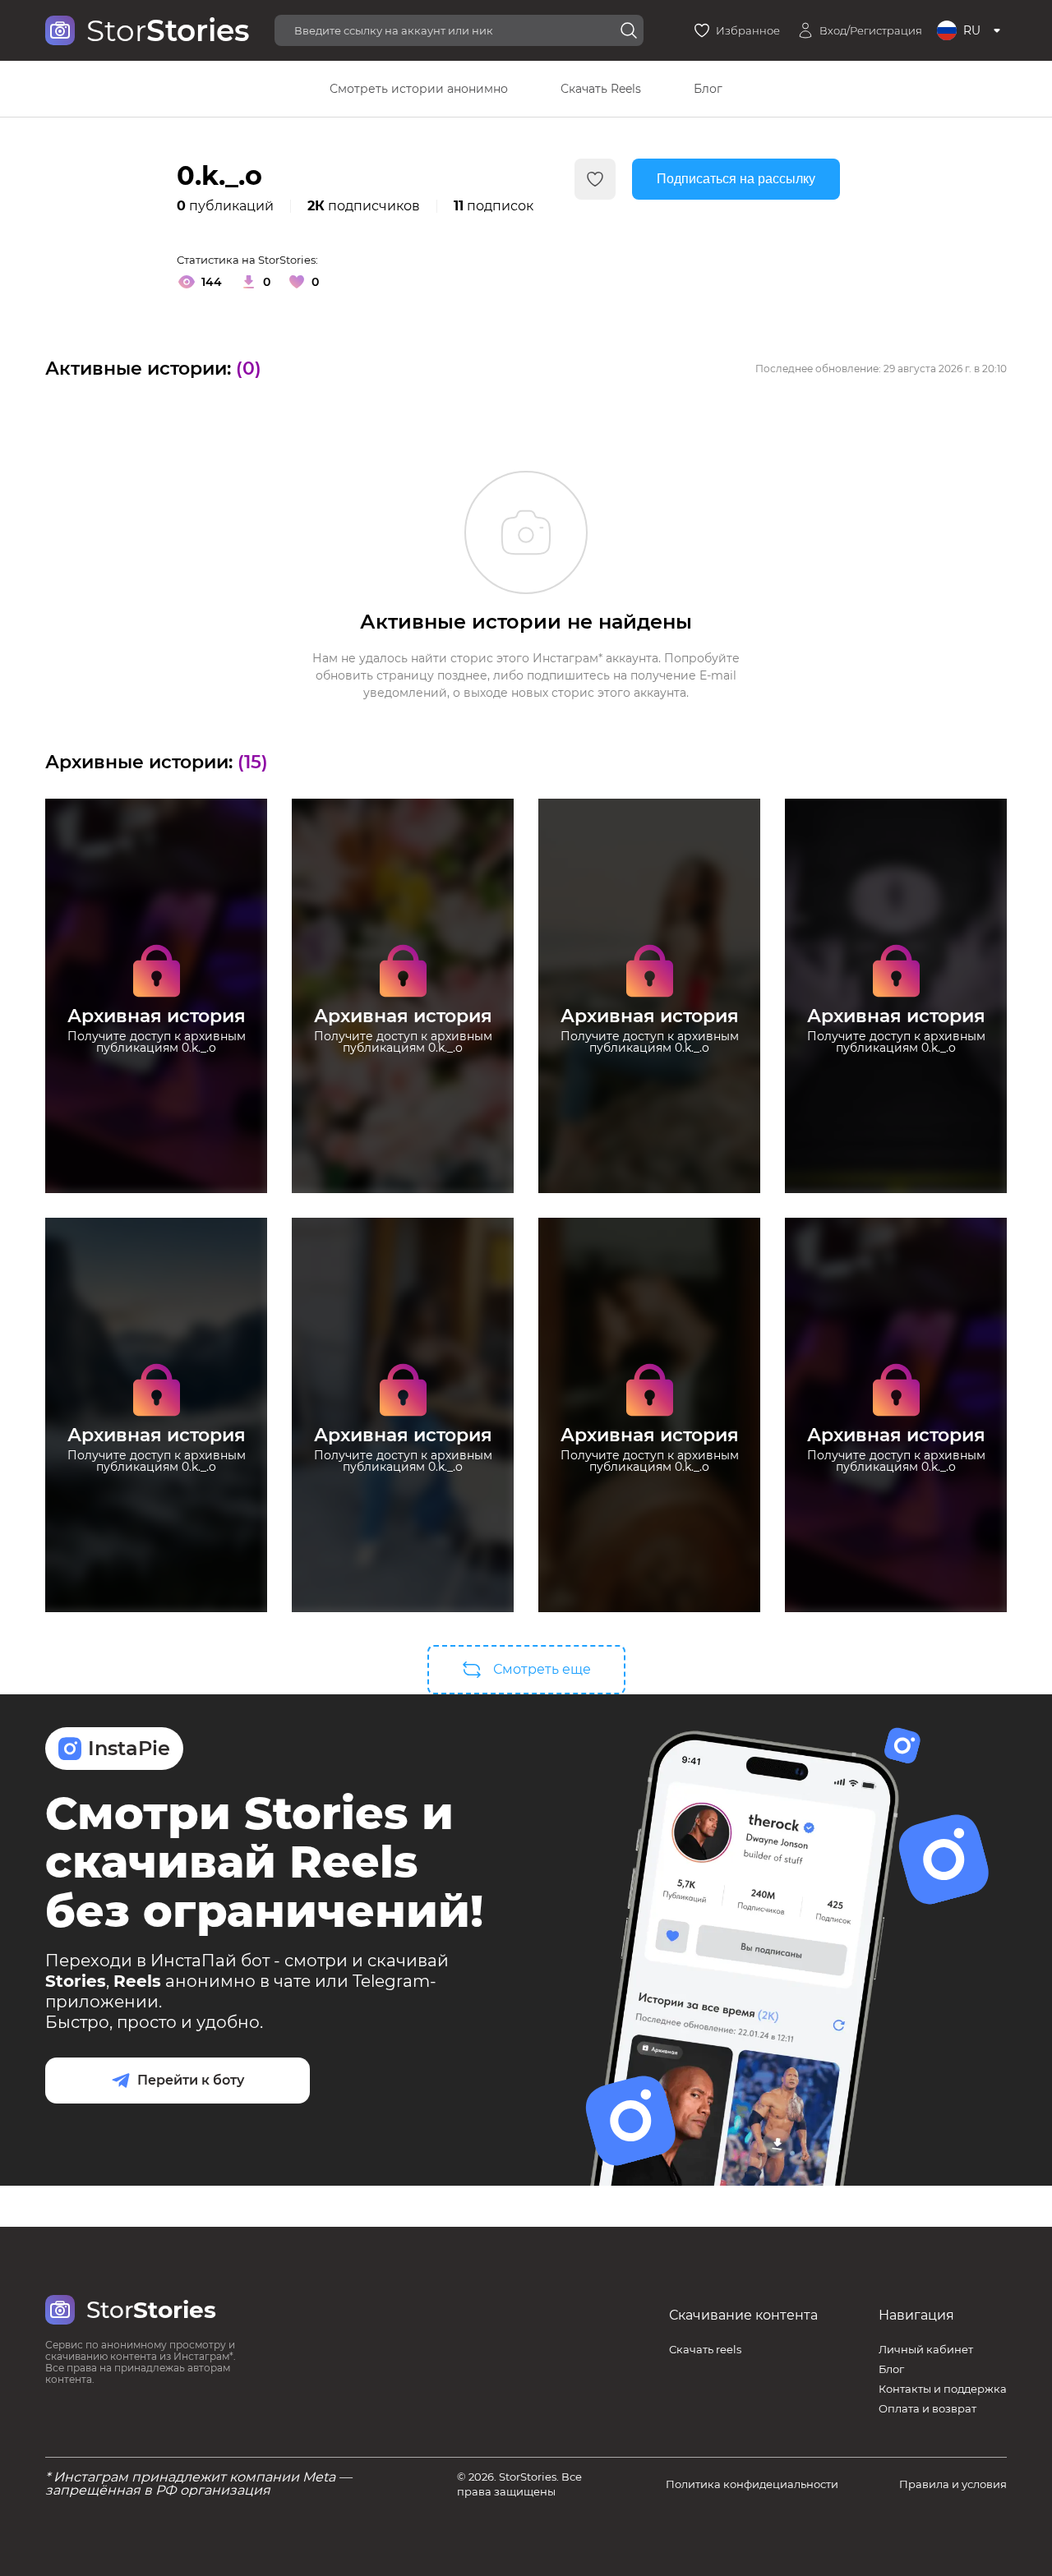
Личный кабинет (926, 2349)
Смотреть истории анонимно (419, 89)
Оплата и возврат (927, 2408)
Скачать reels (705, 2349)
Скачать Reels (601, 89)
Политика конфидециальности (752, 2484)
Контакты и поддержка (943, 2389)
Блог (708, 89)
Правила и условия (953, 2484)
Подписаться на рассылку (736, 179)
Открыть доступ (156, 1091)
